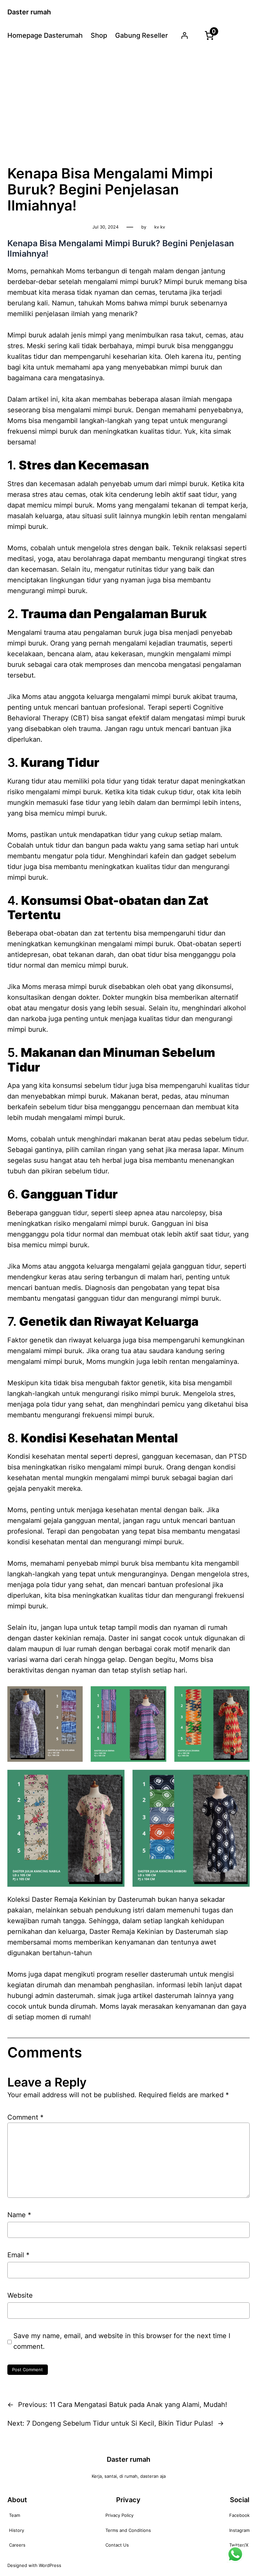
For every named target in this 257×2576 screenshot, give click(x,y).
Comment (25, 2117)
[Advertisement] (128, 105)
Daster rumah (29, 12)
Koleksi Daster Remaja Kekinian (57, 1899)
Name (19, 2215)
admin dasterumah (64, 1996)
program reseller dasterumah (142, 1974)
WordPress (50, 2565)
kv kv (160, 227)
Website (20, 2295)
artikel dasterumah (162, 1996)
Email (18, 2255)
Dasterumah (194, 1931)
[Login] (184, 35)
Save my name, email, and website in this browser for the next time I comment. (122, 2341)
